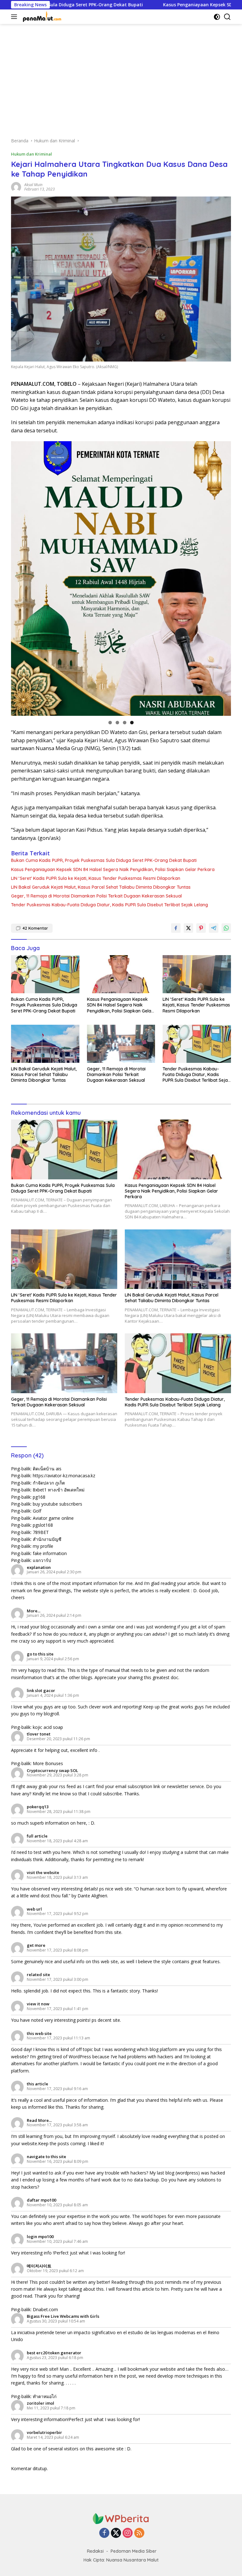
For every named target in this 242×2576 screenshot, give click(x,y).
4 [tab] (132, 723)
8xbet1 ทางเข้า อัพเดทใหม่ (59, 1490)
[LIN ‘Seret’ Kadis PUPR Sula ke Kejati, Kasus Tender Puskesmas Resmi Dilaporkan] (197, 974)
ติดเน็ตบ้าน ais (47, 1469)
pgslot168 (43, 1525)
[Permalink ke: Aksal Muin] (16, 187)
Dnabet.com (45, 2309)
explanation (39, 1567)
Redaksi (95, 2551)
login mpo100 (40, 2237)
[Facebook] (104, 2533)
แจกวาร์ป (42, 1560)
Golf (37, 1511)
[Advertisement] (121, 77)
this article (37, 2084)
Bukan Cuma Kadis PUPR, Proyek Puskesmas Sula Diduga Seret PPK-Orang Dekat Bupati (104, 860)
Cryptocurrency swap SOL (52, 1770)
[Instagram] (128, 2533)
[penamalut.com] (42, 17)
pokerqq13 (38, 1807)
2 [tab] (117, 723)
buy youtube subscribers (58, 1504)
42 (35, 928)
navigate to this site (46, 2157)
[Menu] (15, 17)
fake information (50, 1553)
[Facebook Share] (176, 928)
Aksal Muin (33, 185)
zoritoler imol (40, 2403)
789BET (41, 1532)
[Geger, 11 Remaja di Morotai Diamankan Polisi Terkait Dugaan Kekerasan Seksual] (121, 1044)
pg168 (39, 1497)
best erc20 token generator (54, 2353)
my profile (43, 1546)
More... (34, 1611)
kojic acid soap (48, 1727)
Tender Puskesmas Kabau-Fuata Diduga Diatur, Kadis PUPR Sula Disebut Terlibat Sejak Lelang (109, 905)
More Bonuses (48, 1763)
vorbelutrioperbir (44, 2432)
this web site (39, 2033)
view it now (38, 2004)
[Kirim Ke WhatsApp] (226, 928)
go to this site (40, 1654)
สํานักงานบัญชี (47, 1539)
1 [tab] (110, 723)
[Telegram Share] (214, 928)
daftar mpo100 (41, 2200)
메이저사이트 (39, 2266)
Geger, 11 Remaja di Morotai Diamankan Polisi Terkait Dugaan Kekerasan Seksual (96, 896)
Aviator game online (53, 1518)
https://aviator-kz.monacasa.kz (64, 1476)
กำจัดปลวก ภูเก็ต (49, 1483)
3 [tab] (125, 723)
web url (34, 1909)
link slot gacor (41, 1690)
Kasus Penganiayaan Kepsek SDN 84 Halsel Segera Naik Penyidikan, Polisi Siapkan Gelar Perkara (113, 869)
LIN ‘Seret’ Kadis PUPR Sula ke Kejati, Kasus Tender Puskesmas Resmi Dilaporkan (96, 878)
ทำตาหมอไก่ (45, 2396)
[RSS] (139, 2533)
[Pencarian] (227, 17)
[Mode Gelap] (217, 17)
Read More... (39, 2120)
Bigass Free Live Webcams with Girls (63, 2316)
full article (37, 1836)
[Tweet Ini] (188, 928)
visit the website (43, 1872)
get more (36, 1945)
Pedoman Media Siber (134, 2551)
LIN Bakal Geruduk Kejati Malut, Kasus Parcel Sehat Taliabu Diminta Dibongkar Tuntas (101, 887)
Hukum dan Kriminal (32, 154)
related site (38, 1975)
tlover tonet (39, 1734)
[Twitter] (116, 2533)
